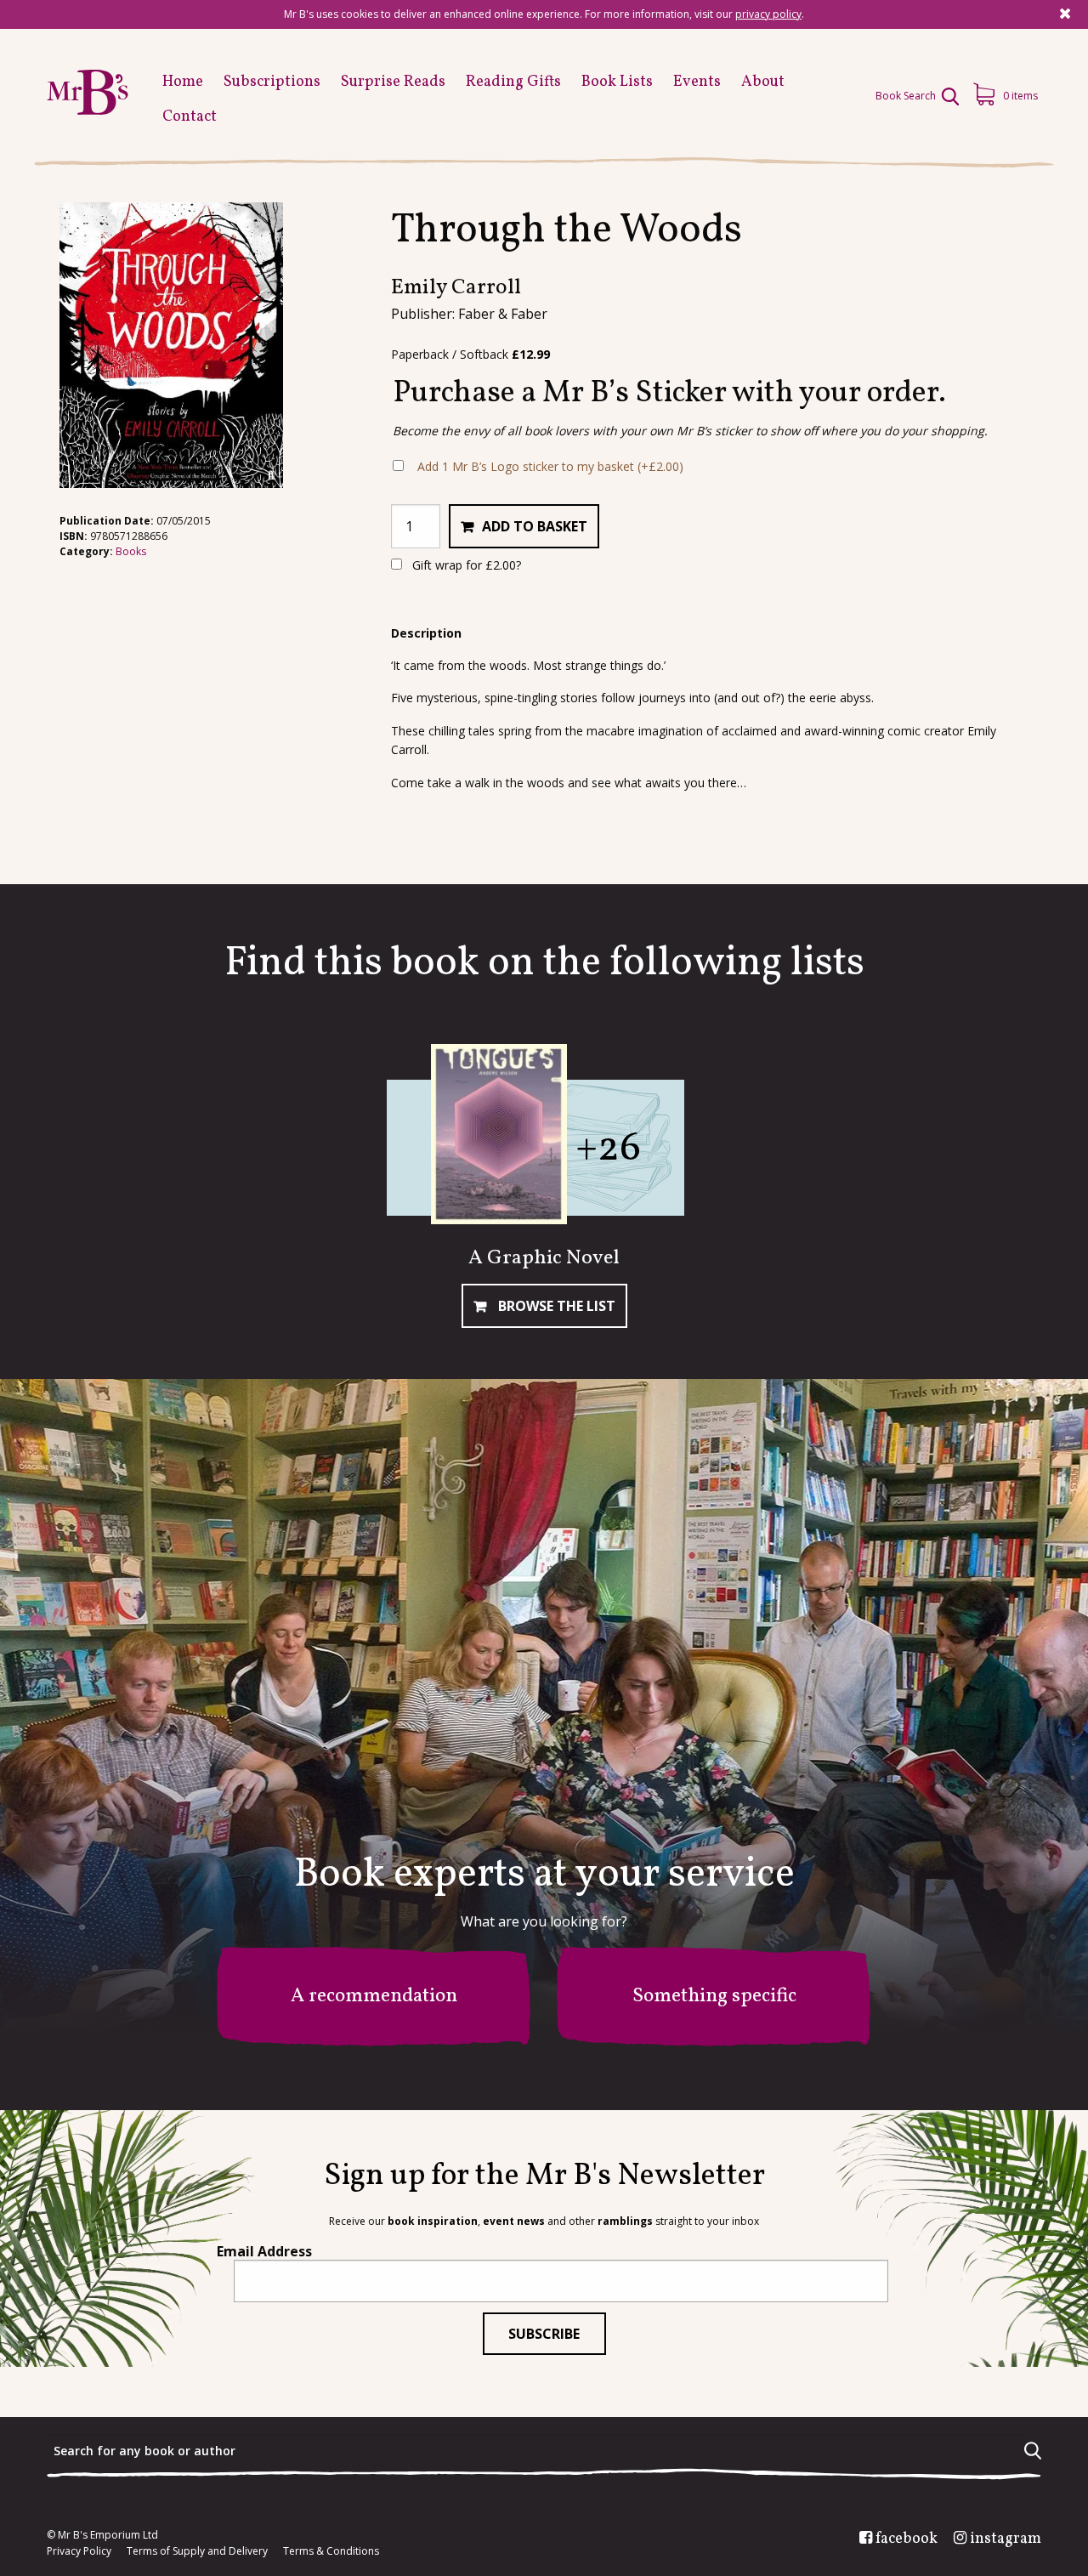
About (763, 82)
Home (183, 82)
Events (697, 82)
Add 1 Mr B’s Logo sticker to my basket (550, 466)
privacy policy (768, 14)
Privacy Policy (79, 2551)
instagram (1006, 2539)
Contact (190, 117)
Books (131, 551)
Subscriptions (272, 82)
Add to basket (535, 526)
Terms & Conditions (331, 2551)
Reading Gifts (513, 82)
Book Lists (617, 82)
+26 (608, 1149)
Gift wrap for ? (465, 565)
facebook (907, 2539)
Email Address (264, 2251)
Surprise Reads (393, 82)
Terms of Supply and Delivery (197, 2551)
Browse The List (555, 1306)
